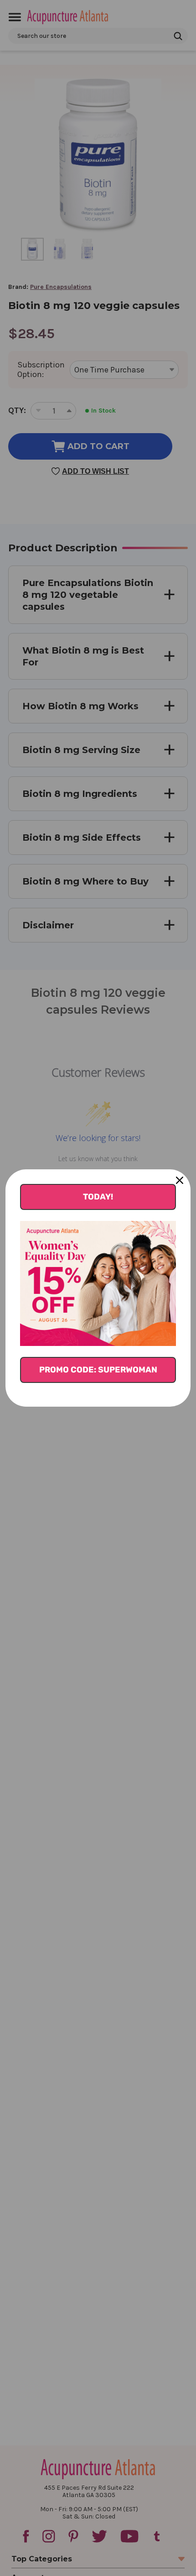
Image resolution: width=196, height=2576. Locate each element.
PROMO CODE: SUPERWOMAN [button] (98, 1370)
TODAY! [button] (98, 1197)
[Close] (180, 1180)
